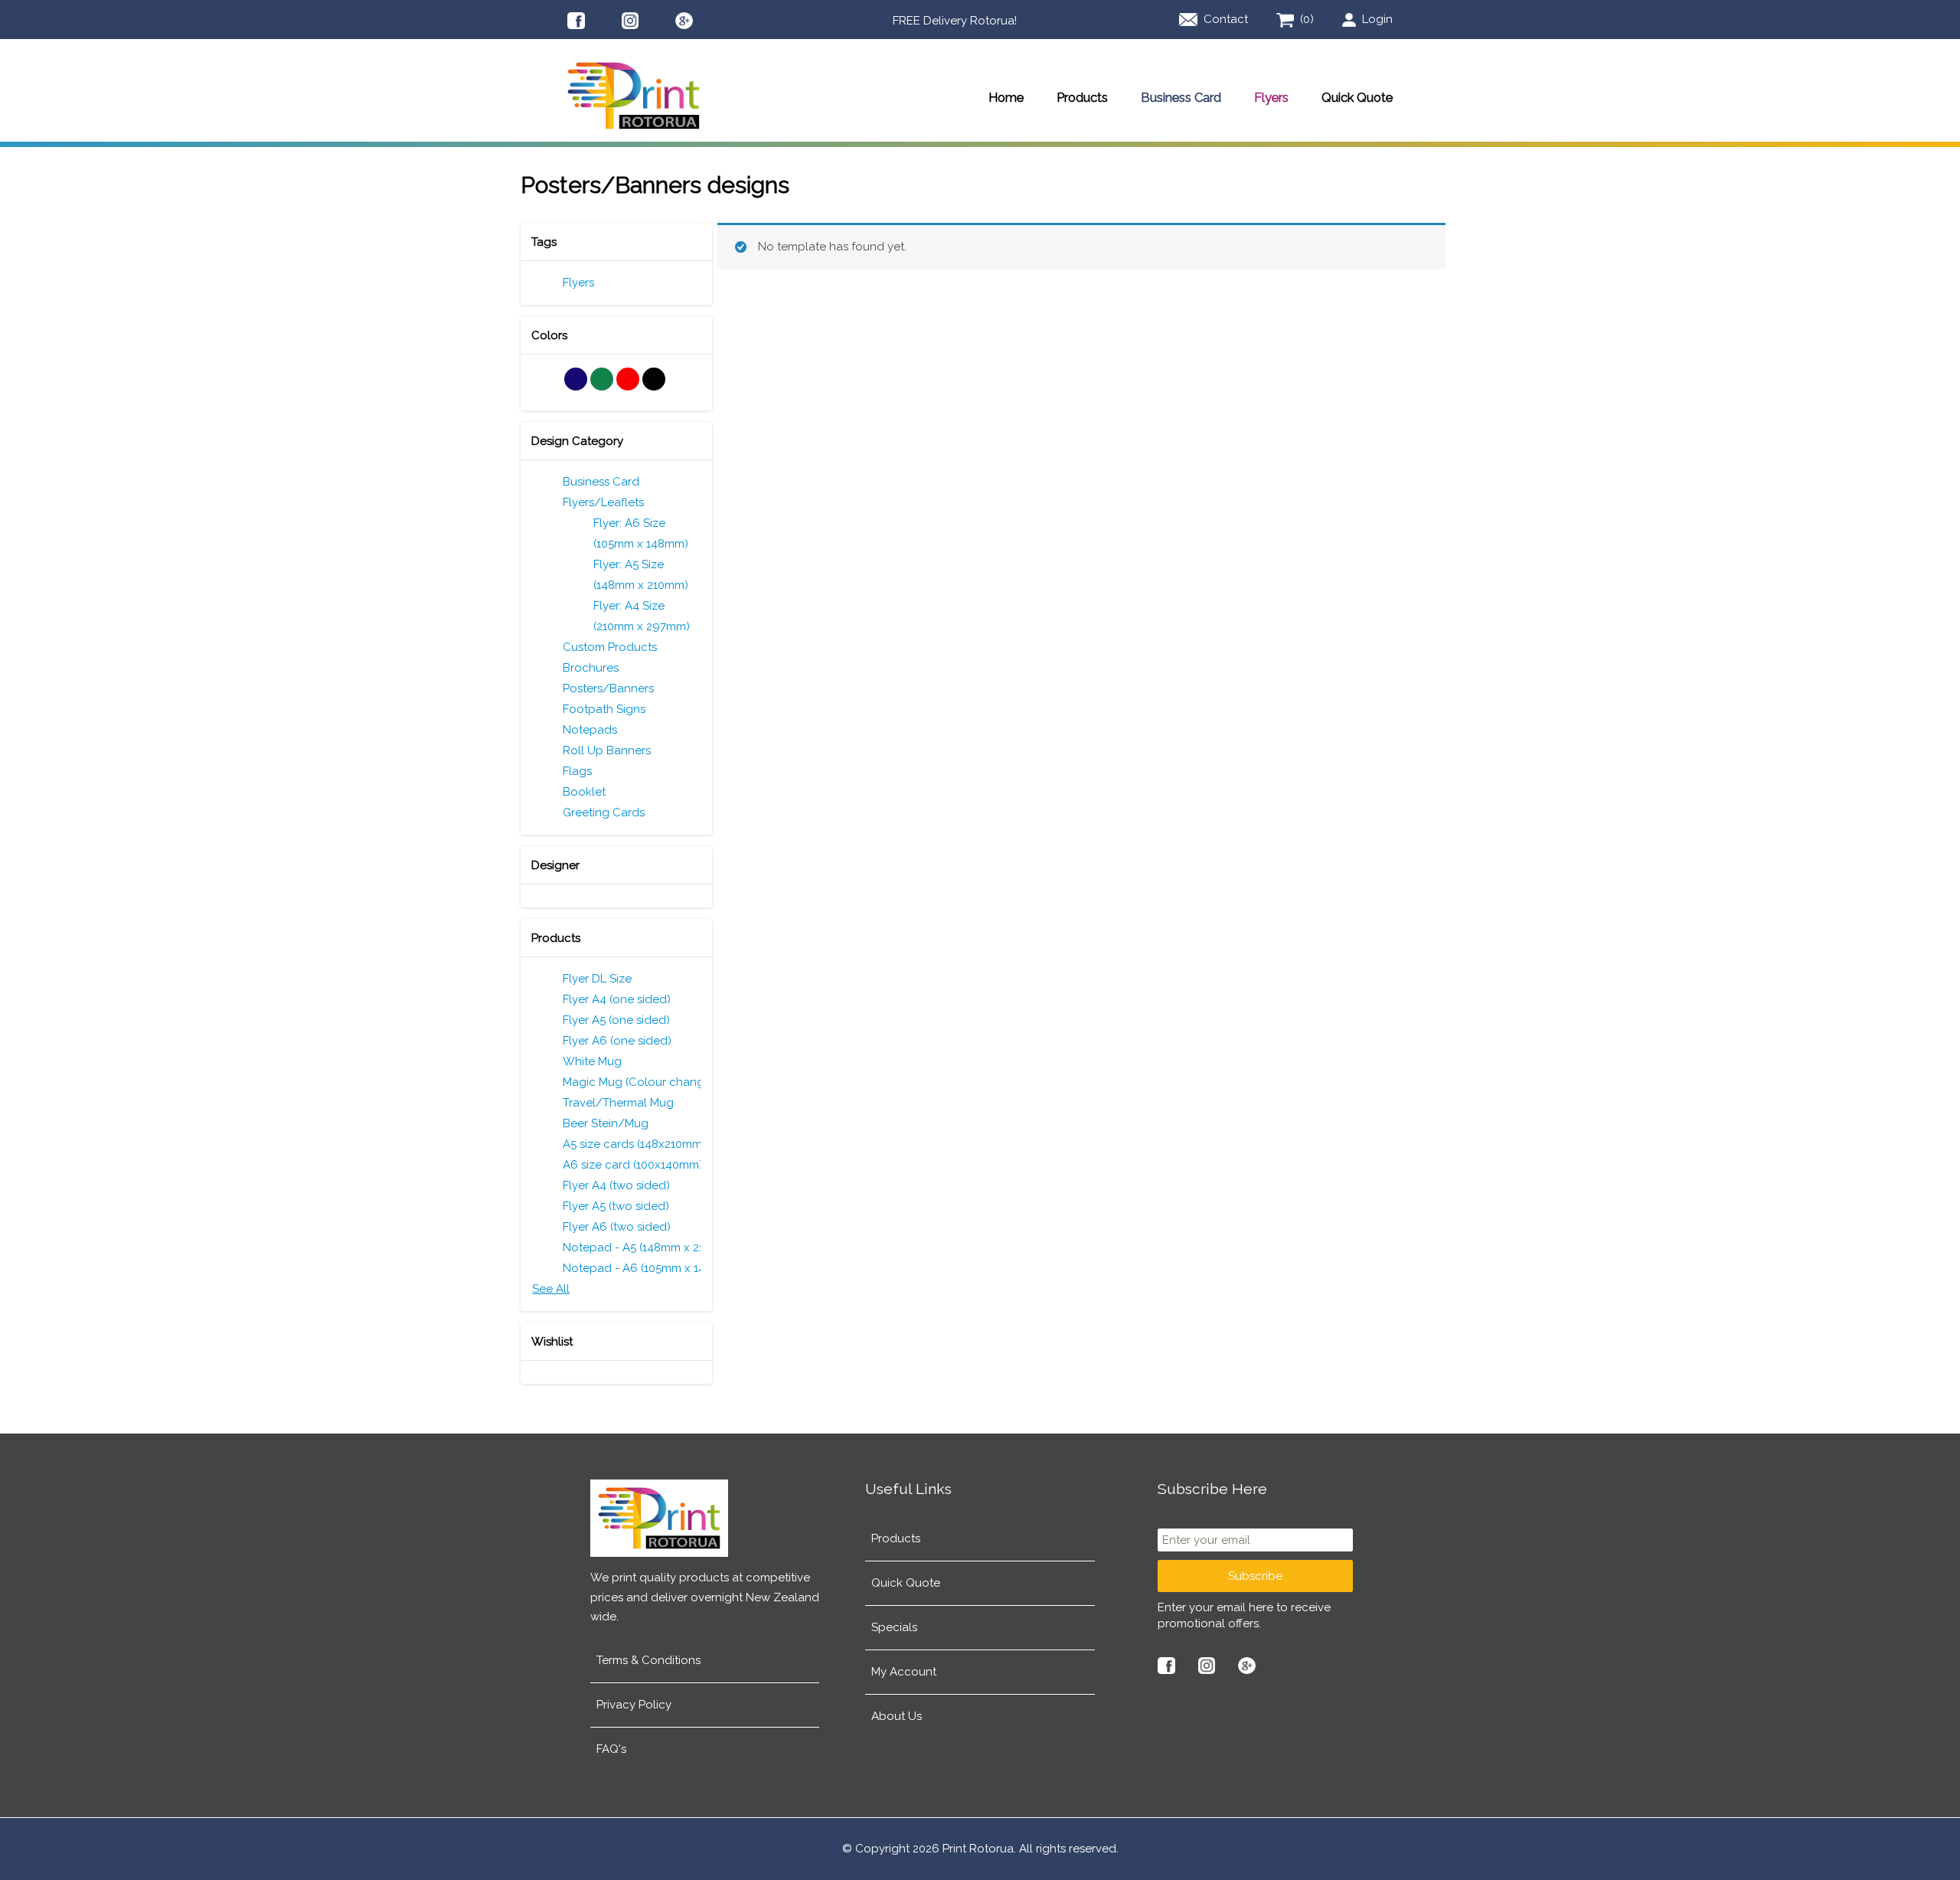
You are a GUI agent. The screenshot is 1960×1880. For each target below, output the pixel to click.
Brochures (591, 668)
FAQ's (611, 1749)
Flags (577, 771)
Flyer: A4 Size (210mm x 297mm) (642, 616)
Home (1006, 97)
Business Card (1181, 97)
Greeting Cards (604, 812)
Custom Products (610, 647)
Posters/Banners (608, 688)
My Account (904, 1672)
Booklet (584, 792)
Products (1082, 97)
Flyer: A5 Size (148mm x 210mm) (641, 575)
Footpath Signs (604, 709)
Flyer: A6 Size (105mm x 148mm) (641, 533)
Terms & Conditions (648, 1660)
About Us (897, 1716)
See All (551, 1289)
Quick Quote (1357, 97)
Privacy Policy (634, 1705)
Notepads (590, 730)
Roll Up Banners (607, 750)
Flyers (1271, 97)
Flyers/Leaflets (603, 502)
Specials (894, 1627)
